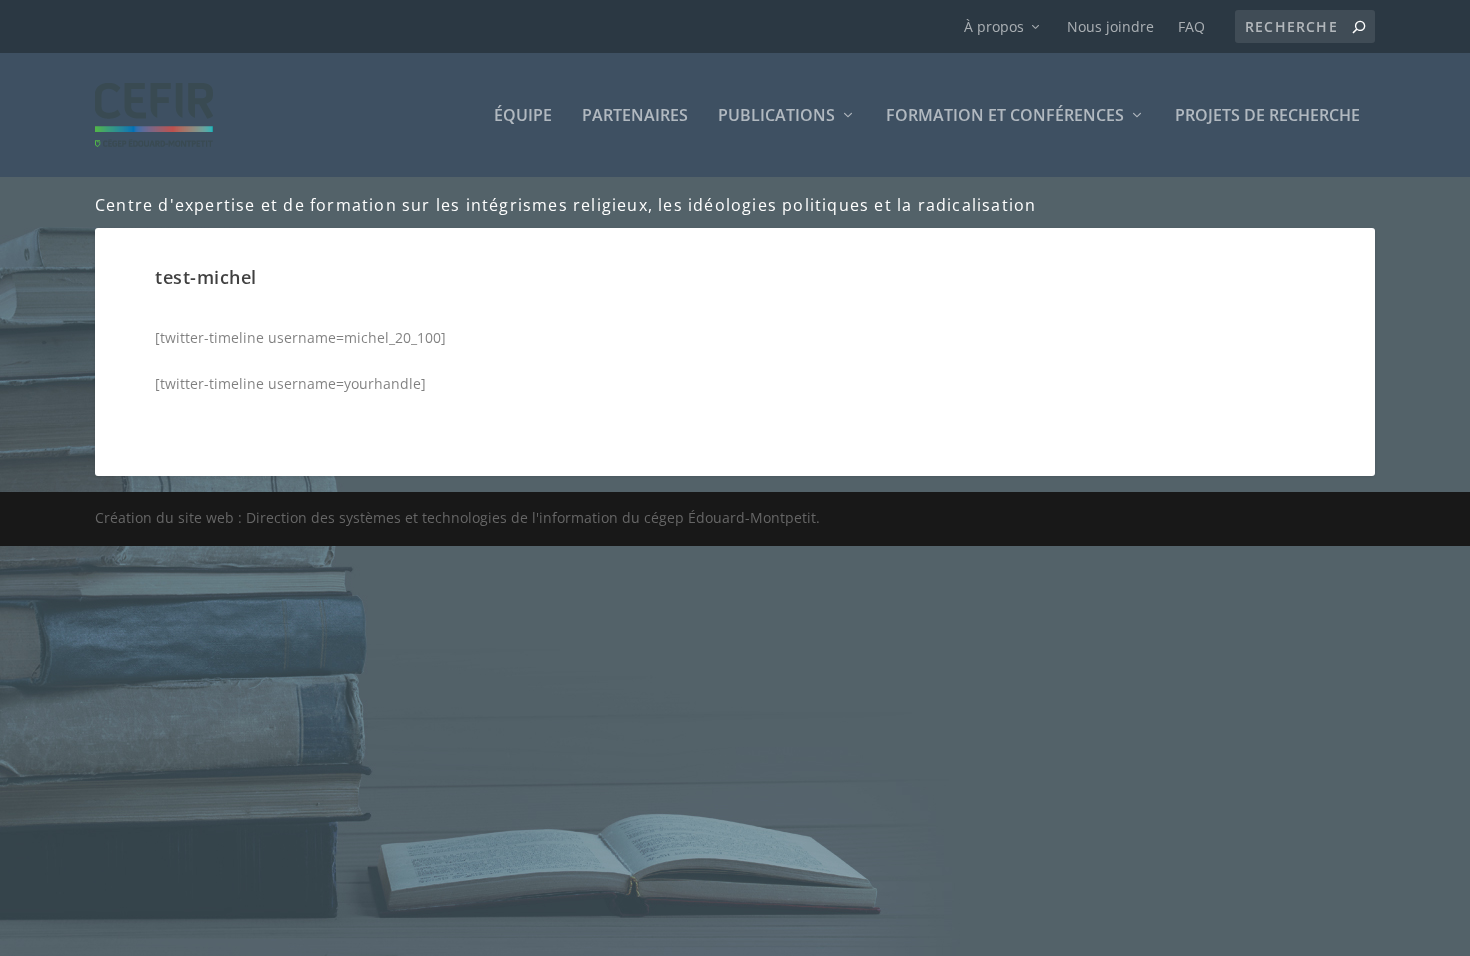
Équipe (523, 116)
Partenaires (635, 116)
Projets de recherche (1267, 116)
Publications (776, 116)
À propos (994, 26)
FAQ (1191, 26)
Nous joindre (1110, 26)
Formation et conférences (1005, 116)
